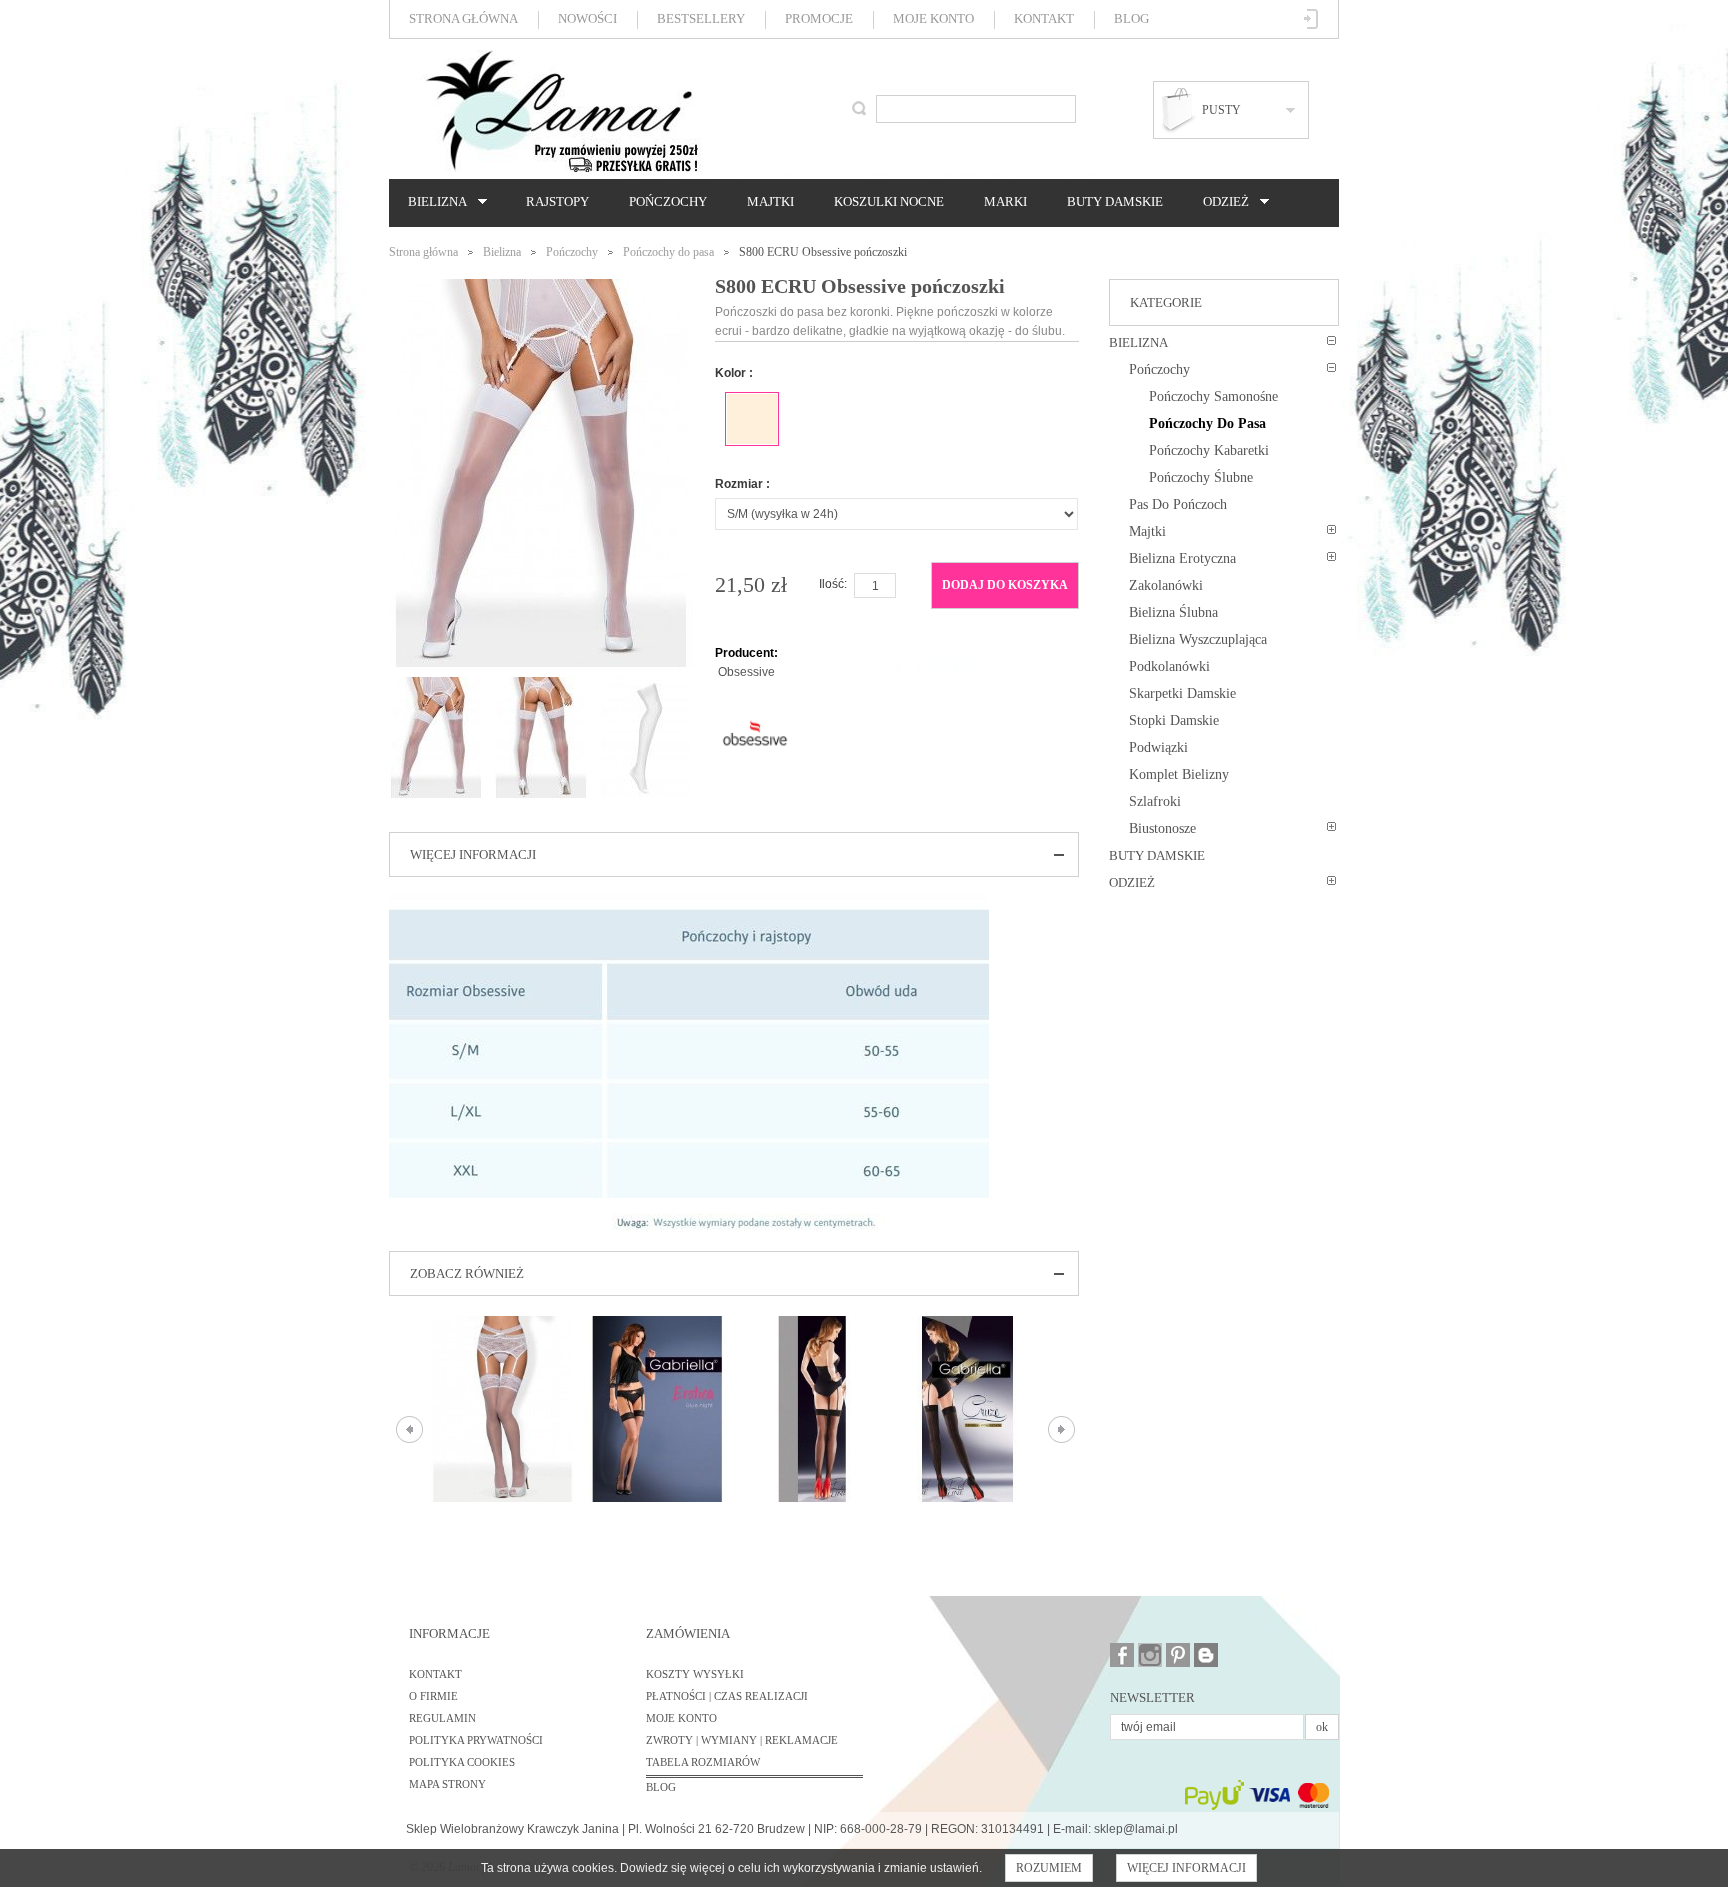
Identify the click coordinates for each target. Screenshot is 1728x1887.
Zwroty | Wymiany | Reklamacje (742, 1740)
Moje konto (933, 18)
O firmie (433, 1696)
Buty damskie (1115, 201)
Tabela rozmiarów (703, 1762)
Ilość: (833, 584)
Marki (1005, 201)
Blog (1131, 18)
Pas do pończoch (1178, 504)
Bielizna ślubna (1173, 612)
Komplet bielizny (1179, 774)
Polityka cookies (462, 1762)
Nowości (587, 18)
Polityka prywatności (476, 1740)
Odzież (1221, 202)
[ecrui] (752, 419)
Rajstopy (557, 201)
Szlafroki (1155, 801)
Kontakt (1044, 18)
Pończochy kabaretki (1209, 450)
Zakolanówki (1166, 585)
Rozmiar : (742, 484)
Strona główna (463, 18)
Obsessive (746, 672)
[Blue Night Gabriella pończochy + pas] (657, 1409)
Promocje (819, 18)
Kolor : (734, 373)
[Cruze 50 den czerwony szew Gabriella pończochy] (967, 1409)
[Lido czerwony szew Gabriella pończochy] (812, 1409)
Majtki (770, 201)
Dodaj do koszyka (1005, 585)
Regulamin (442, 1718)
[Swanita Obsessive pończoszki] (502, 1409)
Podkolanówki (1169, 666)
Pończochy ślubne (1201, 477)
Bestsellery (701, 18)
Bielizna (432, 202)
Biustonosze (1162, 828)
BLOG (661, 1787)
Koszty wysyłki (695, 1674)
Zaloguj (1311, 19)
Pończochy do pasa (668, 252)
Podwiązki (1158, 747)
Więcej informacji (1186, 1868)
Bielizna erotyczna (1182, 558)
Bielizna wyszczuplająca (1198, 639)
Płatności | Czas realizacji (727, 1696)
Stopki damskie (1174, 720)
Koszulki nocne (889, 201)
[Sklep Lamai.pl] (561, 111)
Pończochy (668, 201)
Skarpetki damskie (1182, 693)
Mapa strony (447, 1784)
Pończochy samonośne (1213, 396)
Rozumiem (1049, 1868)
